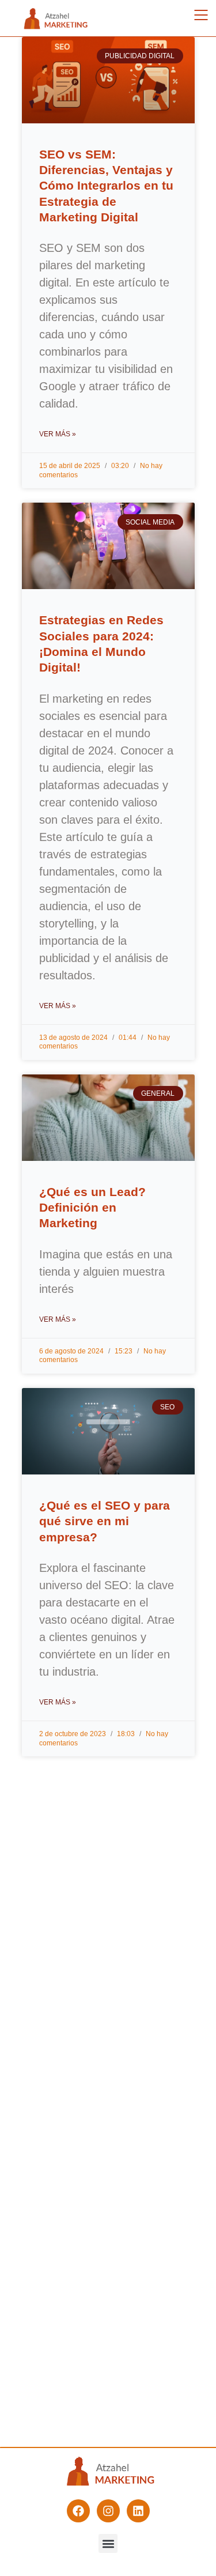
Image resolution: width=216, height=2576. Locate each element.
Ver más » (58, 434)
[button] (108, 2543)
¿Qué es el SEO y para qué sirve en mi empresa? (105, 1521)
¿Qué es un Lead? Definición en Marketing (92, 1208)
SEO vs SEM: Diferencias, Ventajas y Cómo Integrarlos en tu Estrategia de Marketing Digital (106, 186)
